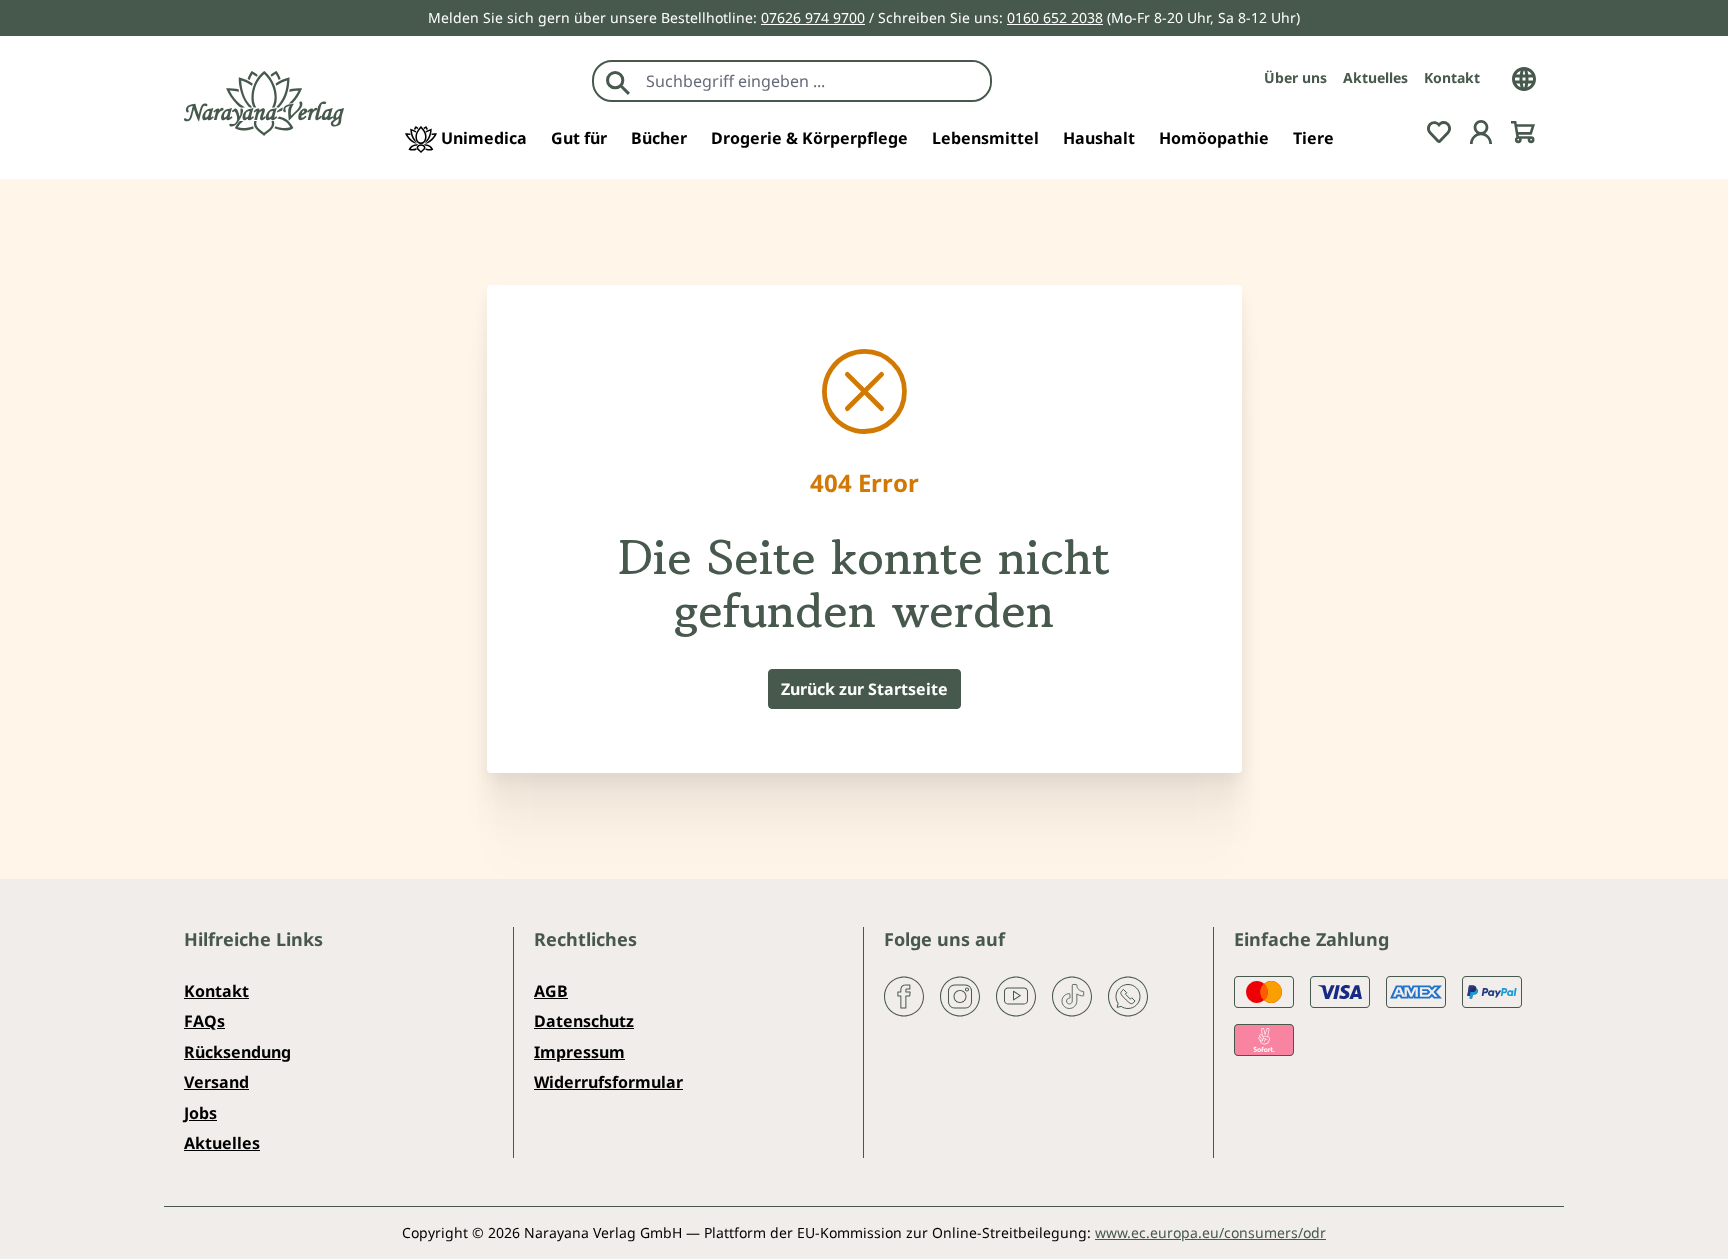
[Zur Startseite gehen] (264, 103)
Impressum (579, 1052)
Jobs (200, 1113)
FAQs (204, 1021)
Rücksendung (237, 1052)
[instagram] (960, 995)
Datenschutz (584, 1021)
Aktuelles (1375, 77)
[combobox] (813, 81)
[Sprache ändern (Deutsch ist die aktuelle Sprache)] (1524, 77)
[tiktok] (1072, 995)
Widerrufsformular (608, 1082)
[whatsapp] (1128, 995)
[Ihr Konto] (1481, 130)
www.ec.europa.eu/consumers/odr (1210, 1232)
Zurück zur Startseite (864, 689)
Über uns (1295, 77)
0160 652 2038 (1055, 17)
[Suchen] (618, 81)
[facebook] (904, 995)
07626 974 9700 (813, 17)
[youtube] (1016, 995)
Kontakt (1452, 77)
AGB (551, 991)
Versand (216, 1082)
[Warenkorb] (1523, 130)
